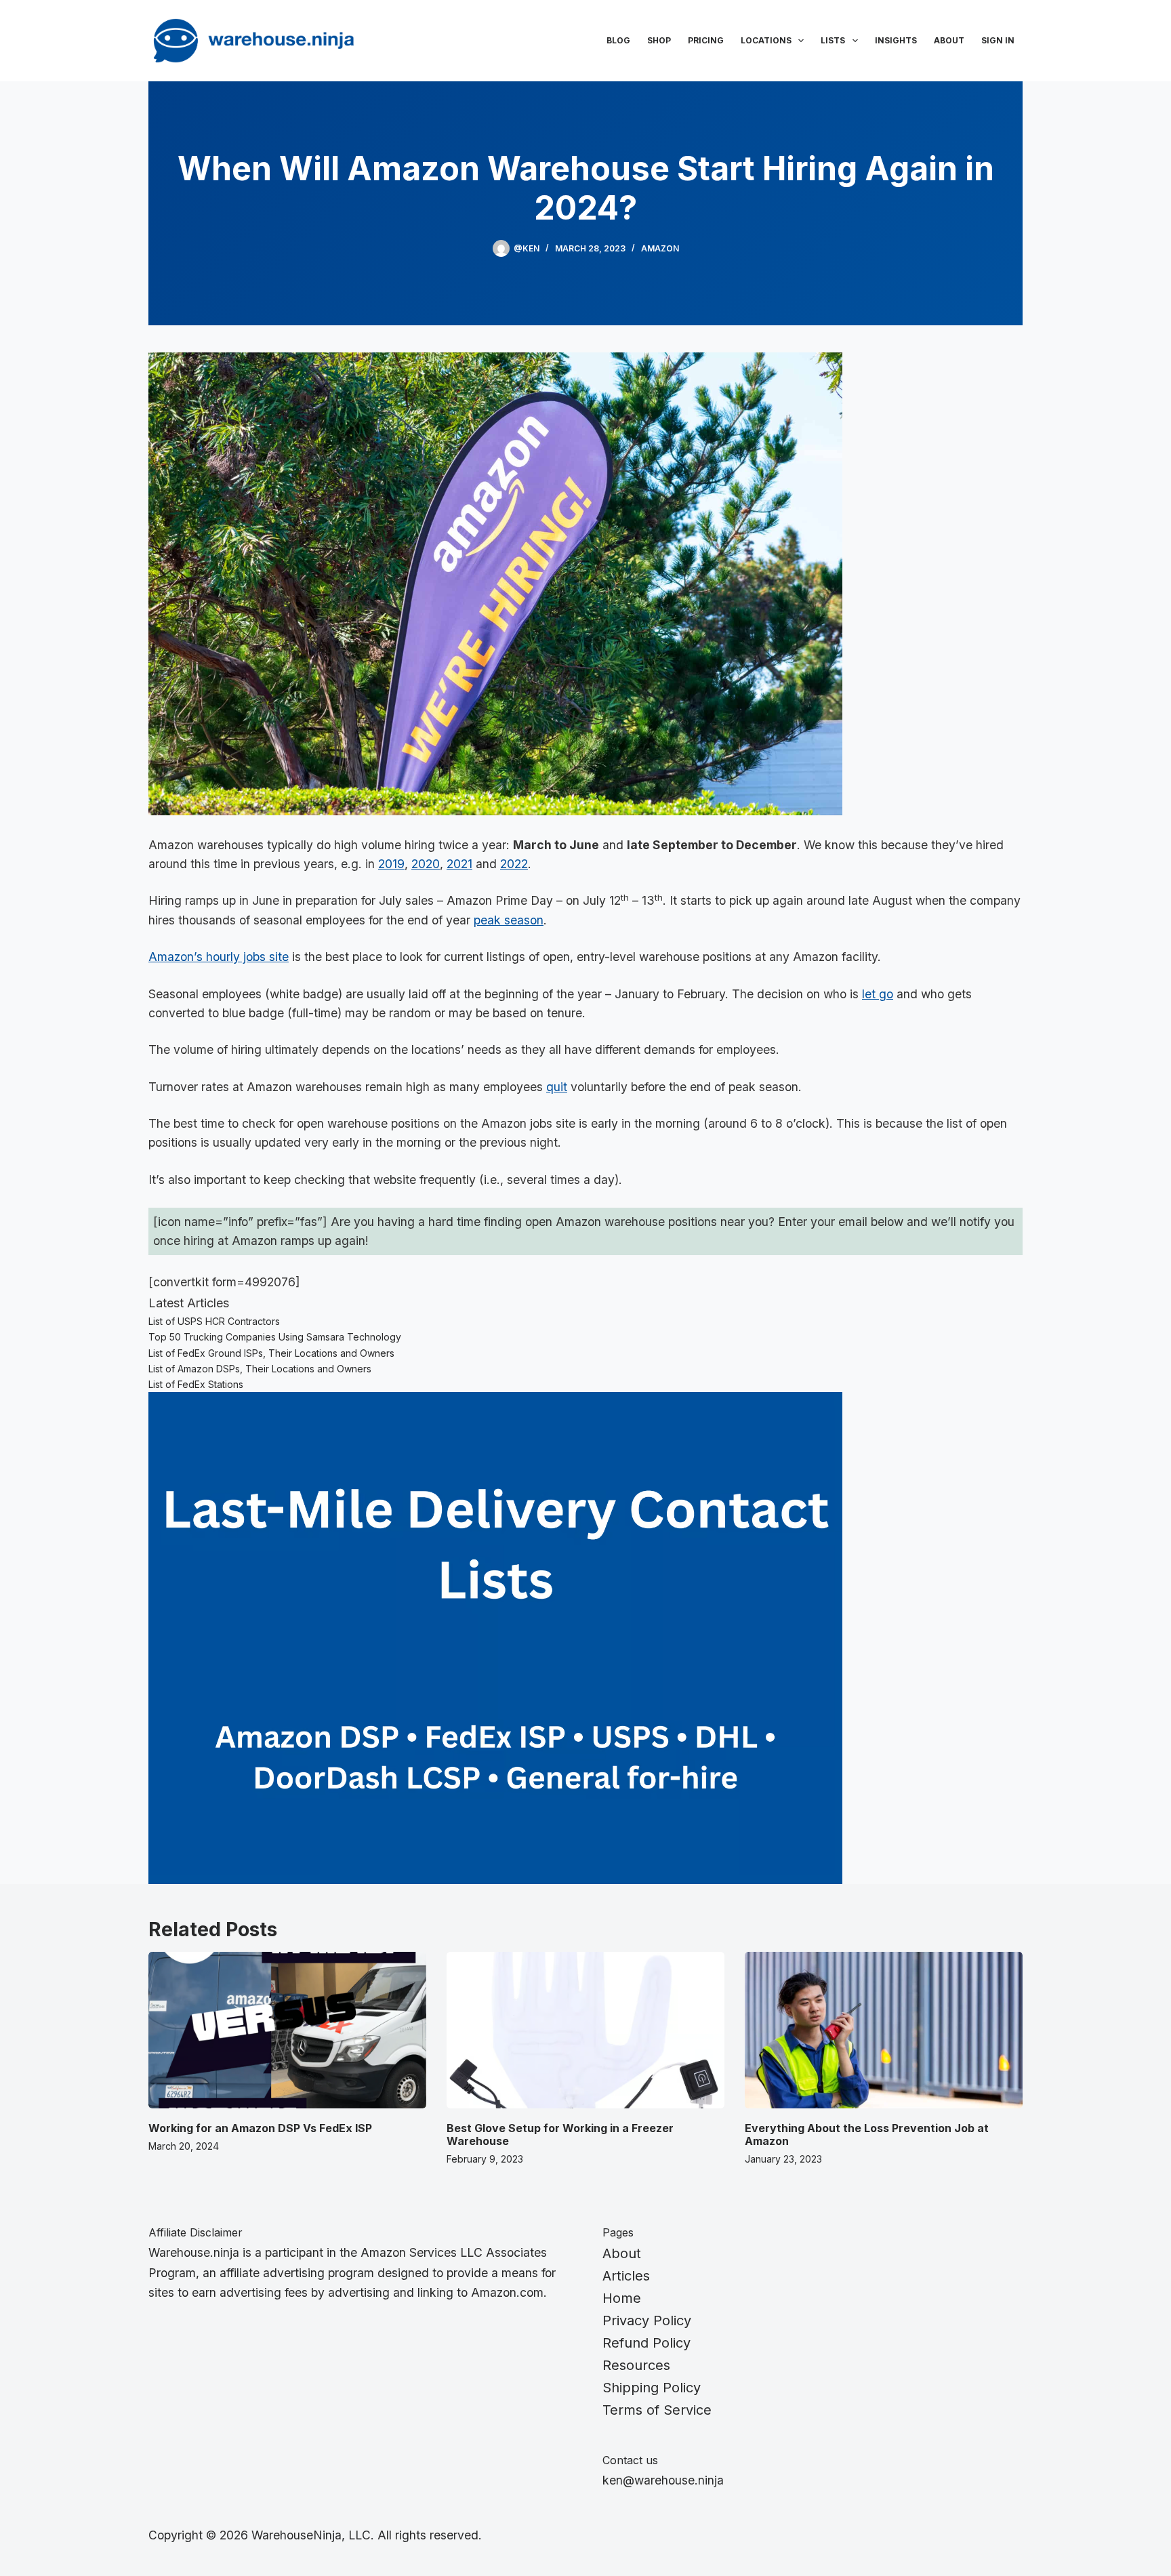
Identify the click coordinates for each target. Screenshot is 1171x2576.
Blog (618, 40)
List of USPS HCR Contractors (214, 1321)
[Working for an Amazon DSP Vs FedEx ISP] (287, 2030)
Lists (833, 40)
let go (878, 994)
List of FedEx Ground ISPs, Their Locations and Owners (271, 1353)
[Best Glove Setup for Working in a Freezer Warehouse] (585, 2030)
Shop (659, 40)
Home (622, 2298)
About (949, 40)
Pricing (706, 40)
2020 (426, 864)
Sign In (998, 40)
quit (557, 1087)
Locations (766, 40)
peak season (509, 920)
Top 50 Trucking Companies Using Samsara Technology (275, 1337)
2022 (514, 864)
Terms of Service (657, 2410)
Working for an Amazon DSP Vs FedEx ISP (260, 2128)
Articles (626, 2276)
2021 (459, 864)
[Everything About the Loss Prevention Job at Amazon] (884, 2030)
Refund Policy (646, 2343)
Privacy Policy (647, 2321)
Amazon (660, 248)
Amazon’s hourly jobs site (219, 957)
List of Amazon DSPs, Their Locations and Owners (260, 1369)
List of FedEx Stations (196, 1384)
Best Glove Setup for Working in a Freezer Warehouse (560, 2134)
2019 (391, 864)
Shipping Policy (652, 2388)
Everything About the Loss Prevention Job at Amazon (867, 2134)
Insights (896, 40)
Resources (636, 2365)
